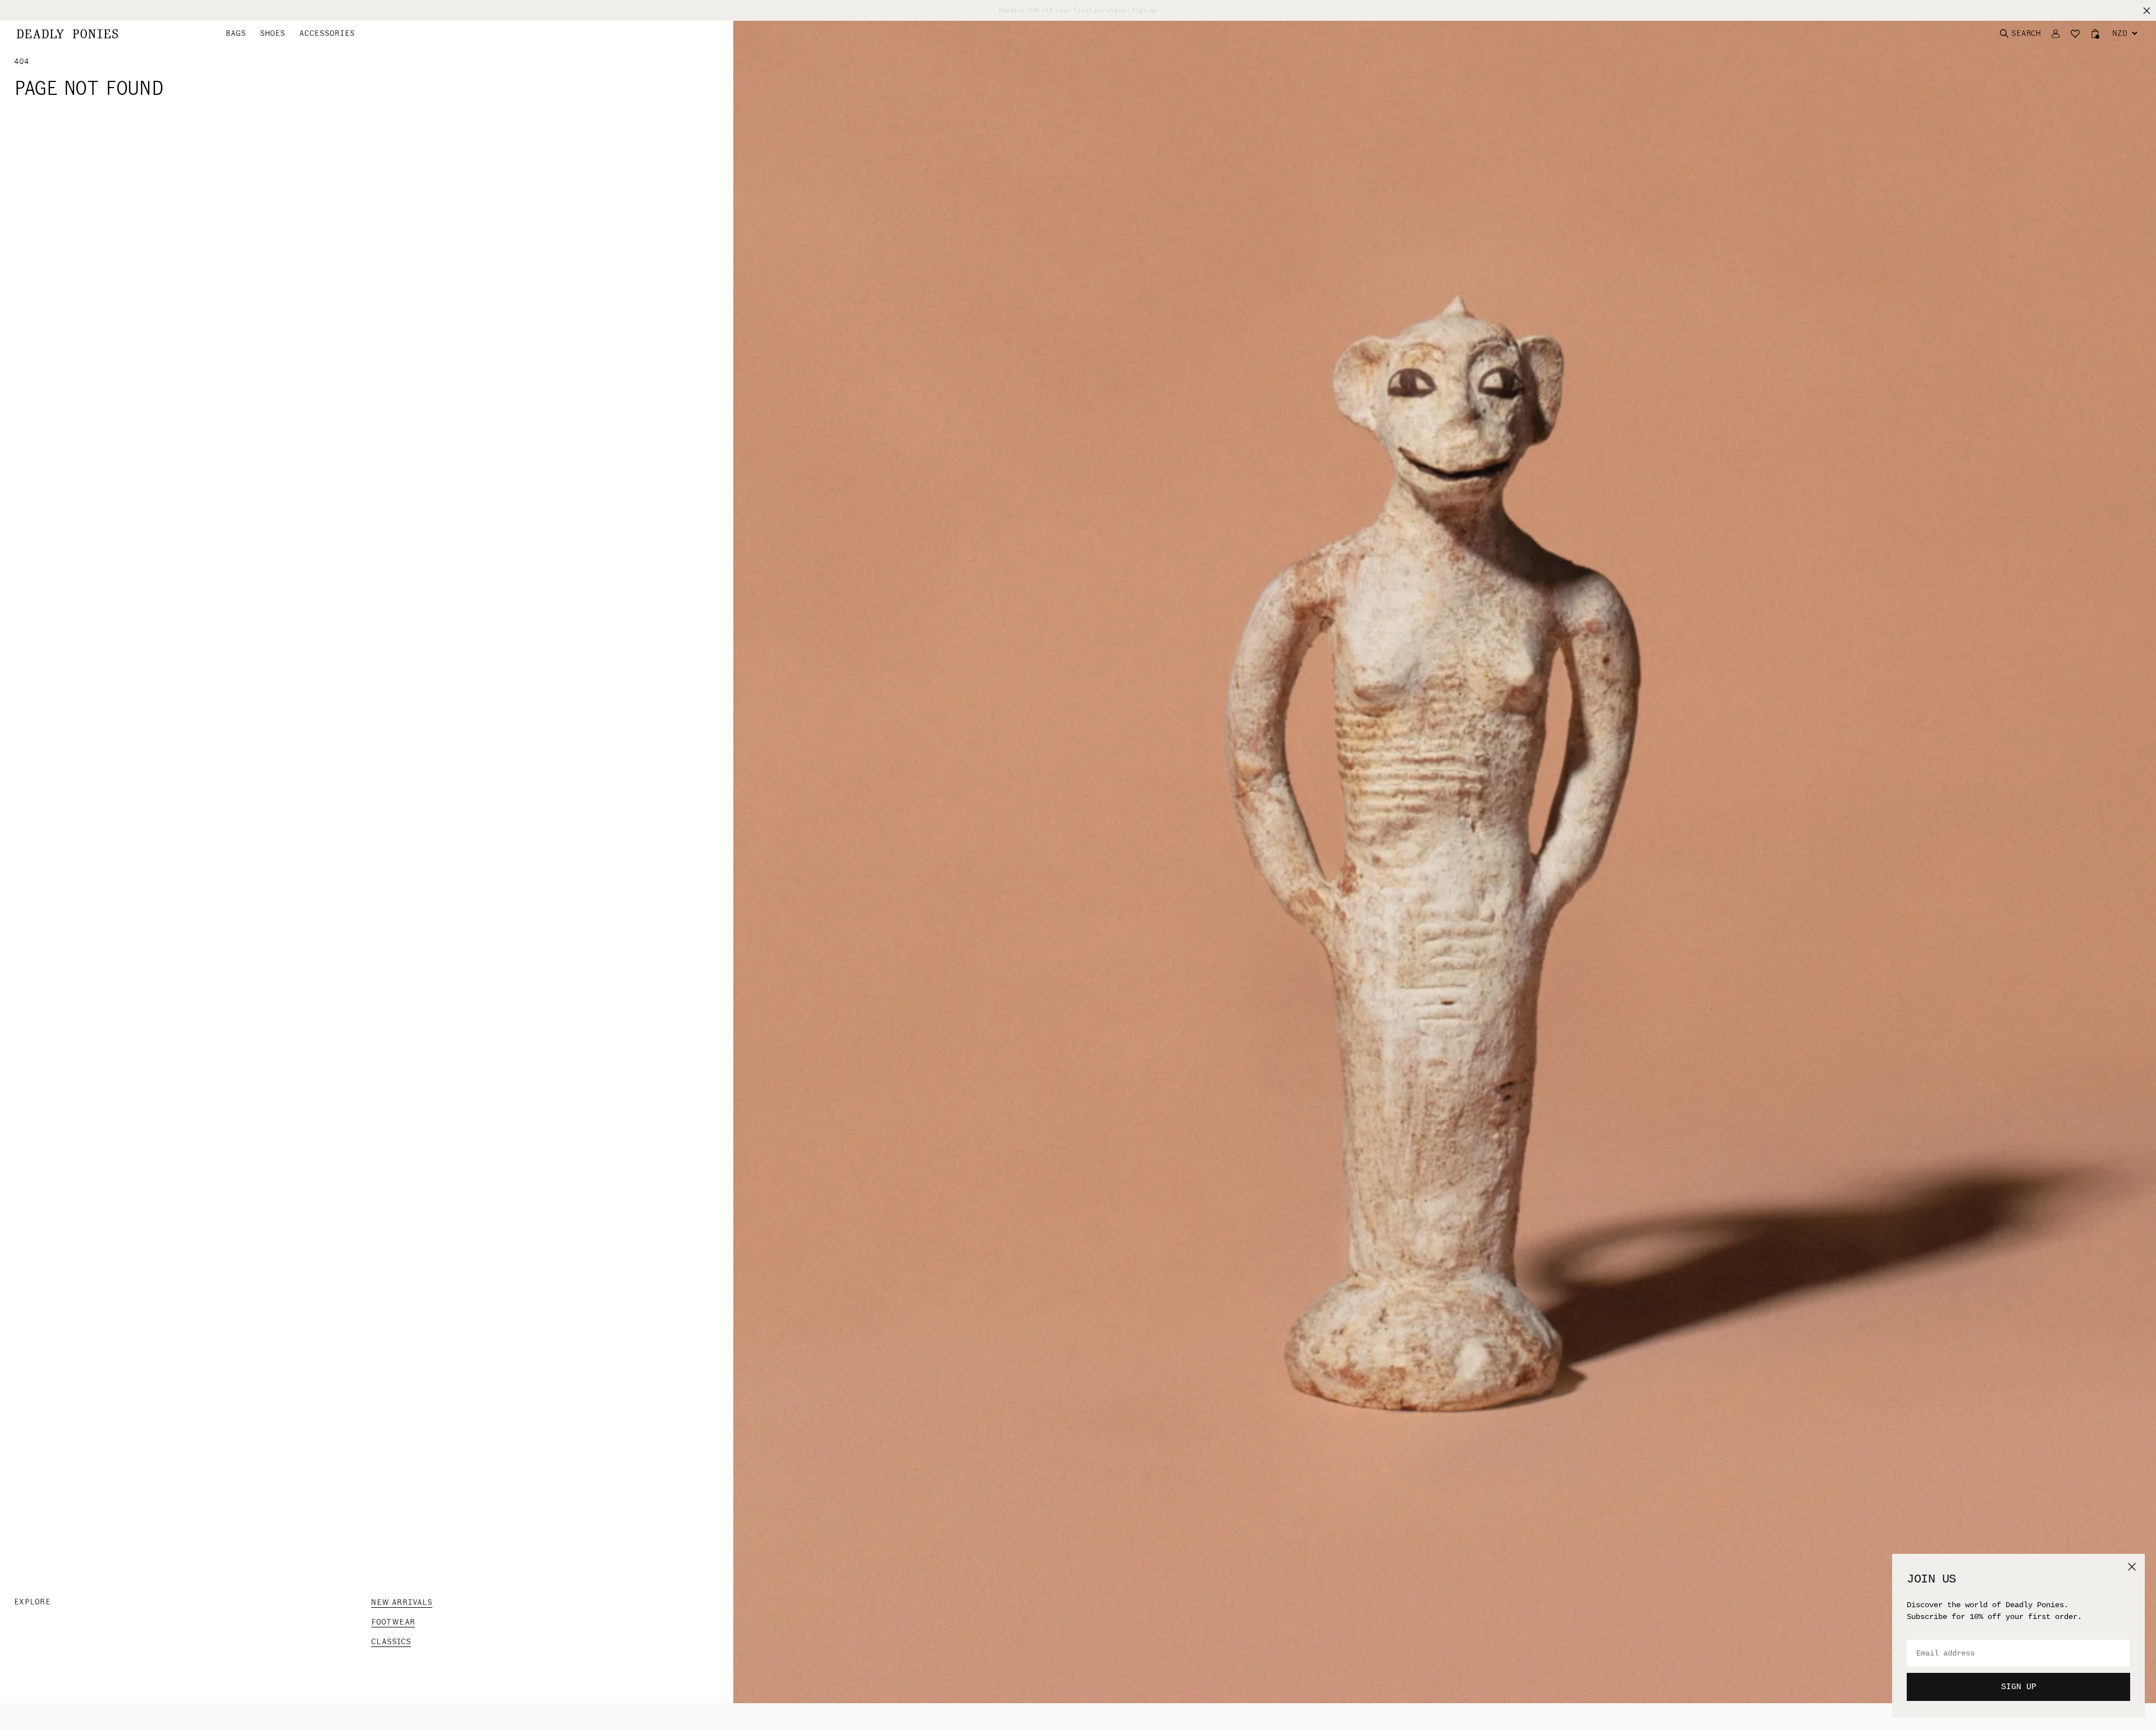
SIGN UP (2019, 1687)
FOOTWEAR (393, 1622)
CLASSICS (391, 1642)
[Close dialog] (2132, 1567)
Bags (236, 33)
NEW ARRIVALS (402, 1602)
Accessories (327, 33)
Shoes (273, 33)
